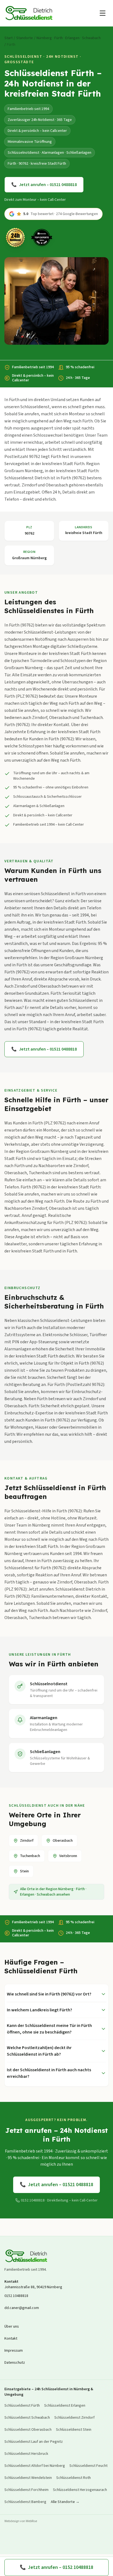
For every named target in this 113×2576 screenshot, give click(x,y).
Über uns (12, 2326)
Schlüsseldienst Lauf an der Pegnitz (34, 2442)
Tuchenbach (30, 1856)
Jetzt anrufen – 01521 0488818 (44, 185)
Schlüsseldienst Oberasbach (28, 2430)
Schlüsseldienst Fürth (22, 2406)
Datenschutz (15, 2363)
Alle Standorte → (65, 2502)
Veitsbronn (68, 1856)
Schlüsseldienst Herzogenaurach (80, 2490)
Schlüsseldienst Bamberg (25, 2502)
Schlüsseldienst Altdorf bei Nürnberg (35, 2466)
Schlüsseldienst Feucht (88, 2466)
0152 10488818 (16, 2296)
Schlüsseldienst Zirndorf (74, 2418)
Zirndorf (27, 1841)
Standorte (25, 38)
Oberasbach (63, 1841)
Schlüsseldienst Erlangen (65, 2406)
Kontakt (11, 2339)
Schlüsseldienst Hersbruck (26, 2454)
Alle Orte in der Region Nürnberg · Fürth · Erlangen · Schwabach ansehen (53, 1892)
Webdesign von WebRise (21, 2521)
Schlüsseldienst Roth (74, 2478)
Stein (24, 1871)
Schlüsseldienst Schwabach (27, 2418)
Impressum (14, 2351)
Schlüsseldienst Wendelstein (28, 2478)
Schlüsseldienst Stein (74, 2430)
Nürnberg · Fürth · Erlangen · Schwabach (69, 38)
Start (9, 38)
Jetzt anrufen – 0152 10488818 (56, 2567)
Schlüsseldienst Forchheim (26, 2490)
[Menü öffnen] (103, 13)
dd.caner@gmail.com (22, 2308)
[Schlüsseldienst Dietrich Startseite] (29, 13)
